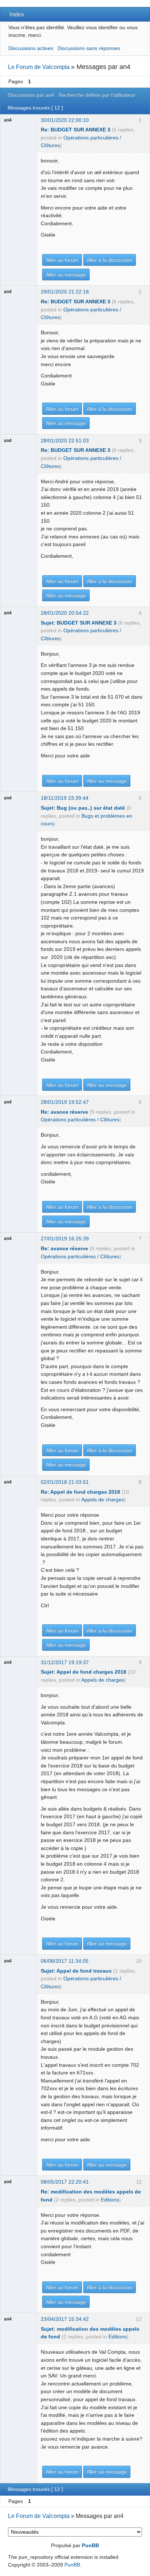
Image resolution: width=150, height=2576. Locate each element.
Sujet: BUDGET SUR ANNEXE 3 (79, 623)
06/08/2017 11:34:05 (65, 1961)
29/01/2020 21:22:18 (65, 292)
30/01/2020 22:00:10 (65, 120)
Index (17, 14)
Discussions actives (31, 48)
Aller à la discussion (109, 260)
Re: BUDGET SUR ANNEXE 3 (76, 130)
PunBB (90, 2545)
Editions (110, 2200)
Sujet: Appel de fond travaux (76, 1971)
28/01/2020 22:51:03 (65, 441)
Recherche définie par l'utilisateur (97, 95)
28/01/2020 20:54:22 (65, 613)
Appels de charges (103, 1500)
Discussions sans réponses (89, 48)
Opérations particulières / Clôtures (80, 1120)
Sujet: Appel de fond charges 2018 (84, 1672)
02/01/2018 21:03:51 (65, 1482)
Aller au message (66, 275)
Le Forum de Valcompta (39, 67)
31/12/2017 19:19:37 (65, 1662)
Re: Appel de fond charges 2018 (80, 1492)
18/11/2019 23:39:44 (65, 798)
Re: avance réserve (64, 1112)
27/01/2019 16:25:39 (65, 1239)
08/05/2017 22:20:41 (65, 2182)
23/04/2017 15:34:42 (65, 2319)
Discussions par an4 (31, 95)
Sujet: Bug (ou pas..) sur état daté (83, 808)
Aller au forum (62, 260)
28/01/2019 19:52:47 (65, 1102)
